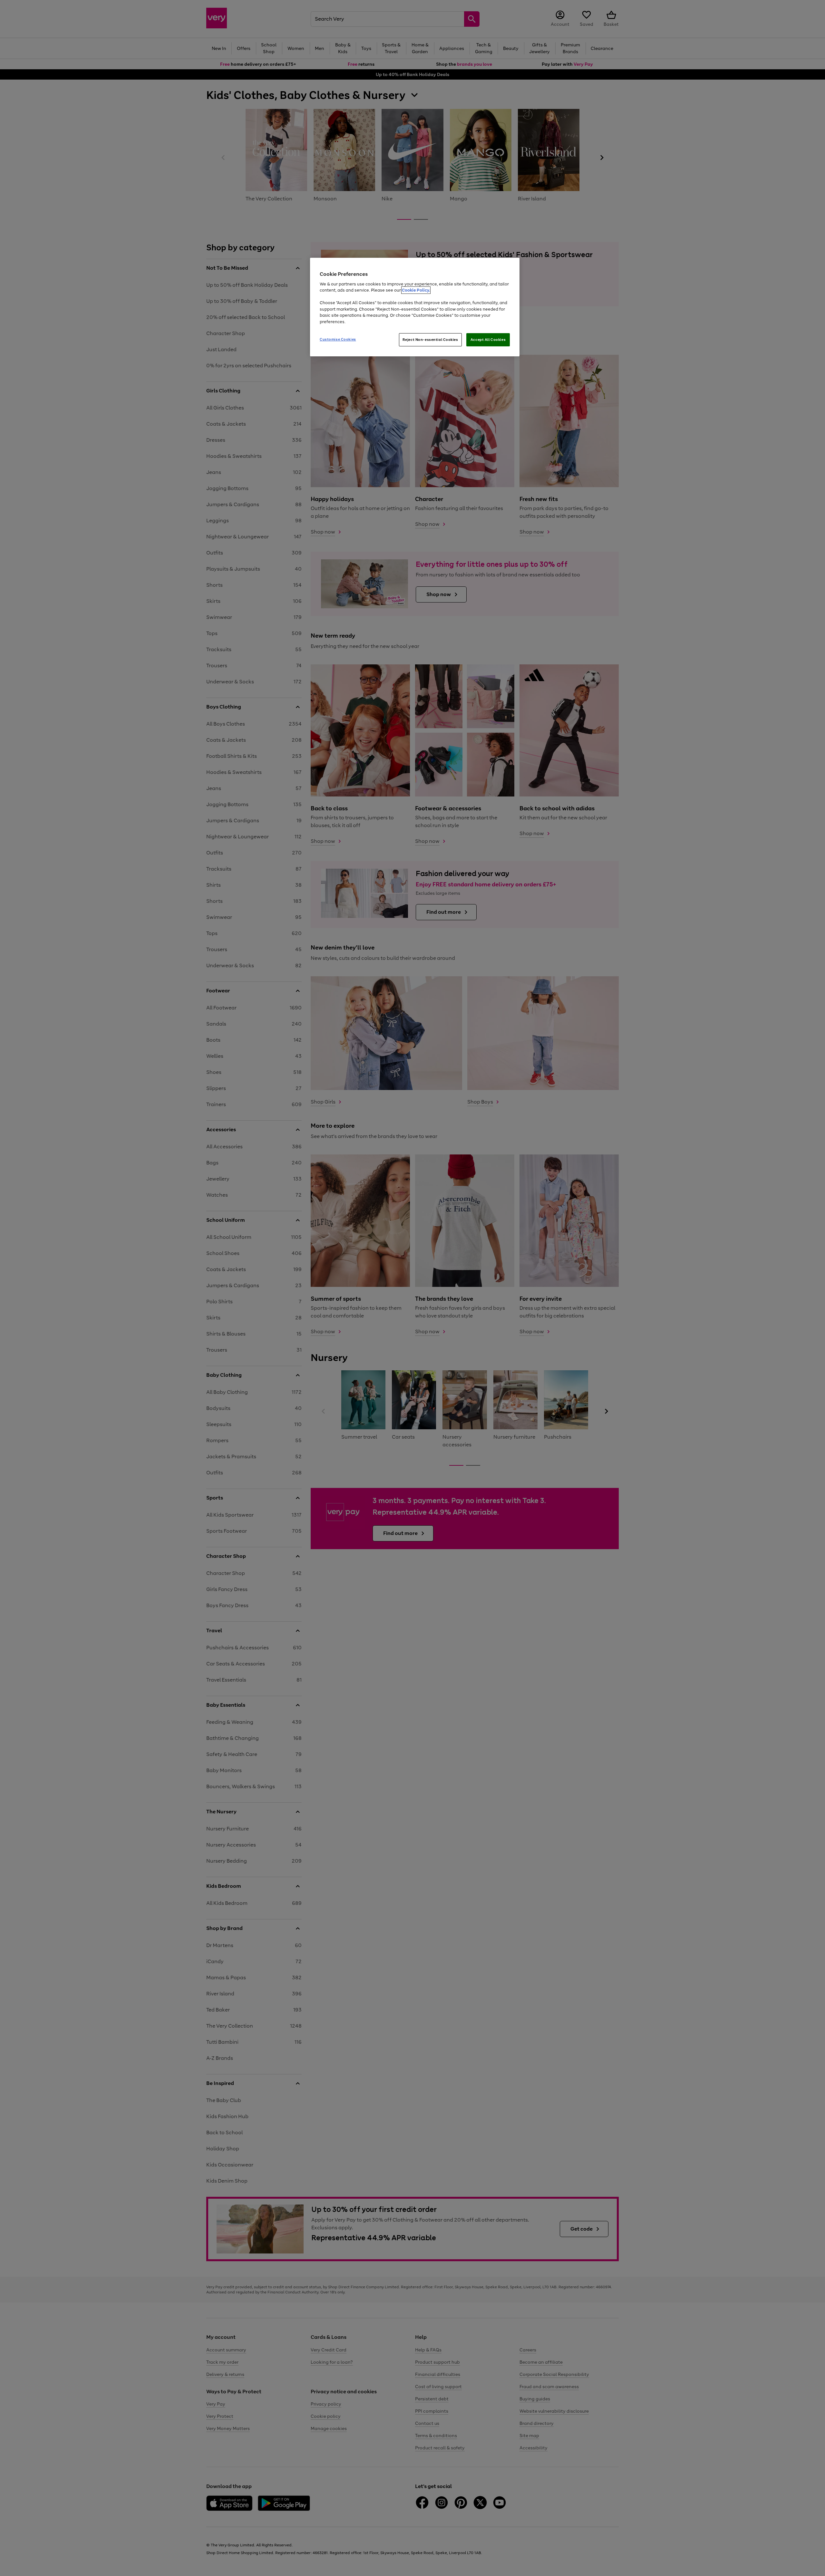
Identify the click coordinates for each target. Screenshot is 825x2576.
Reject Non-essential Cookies (430, 340)
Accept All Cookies (488, 340)
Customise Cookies (338, 339)
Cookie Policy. (416, 290)
